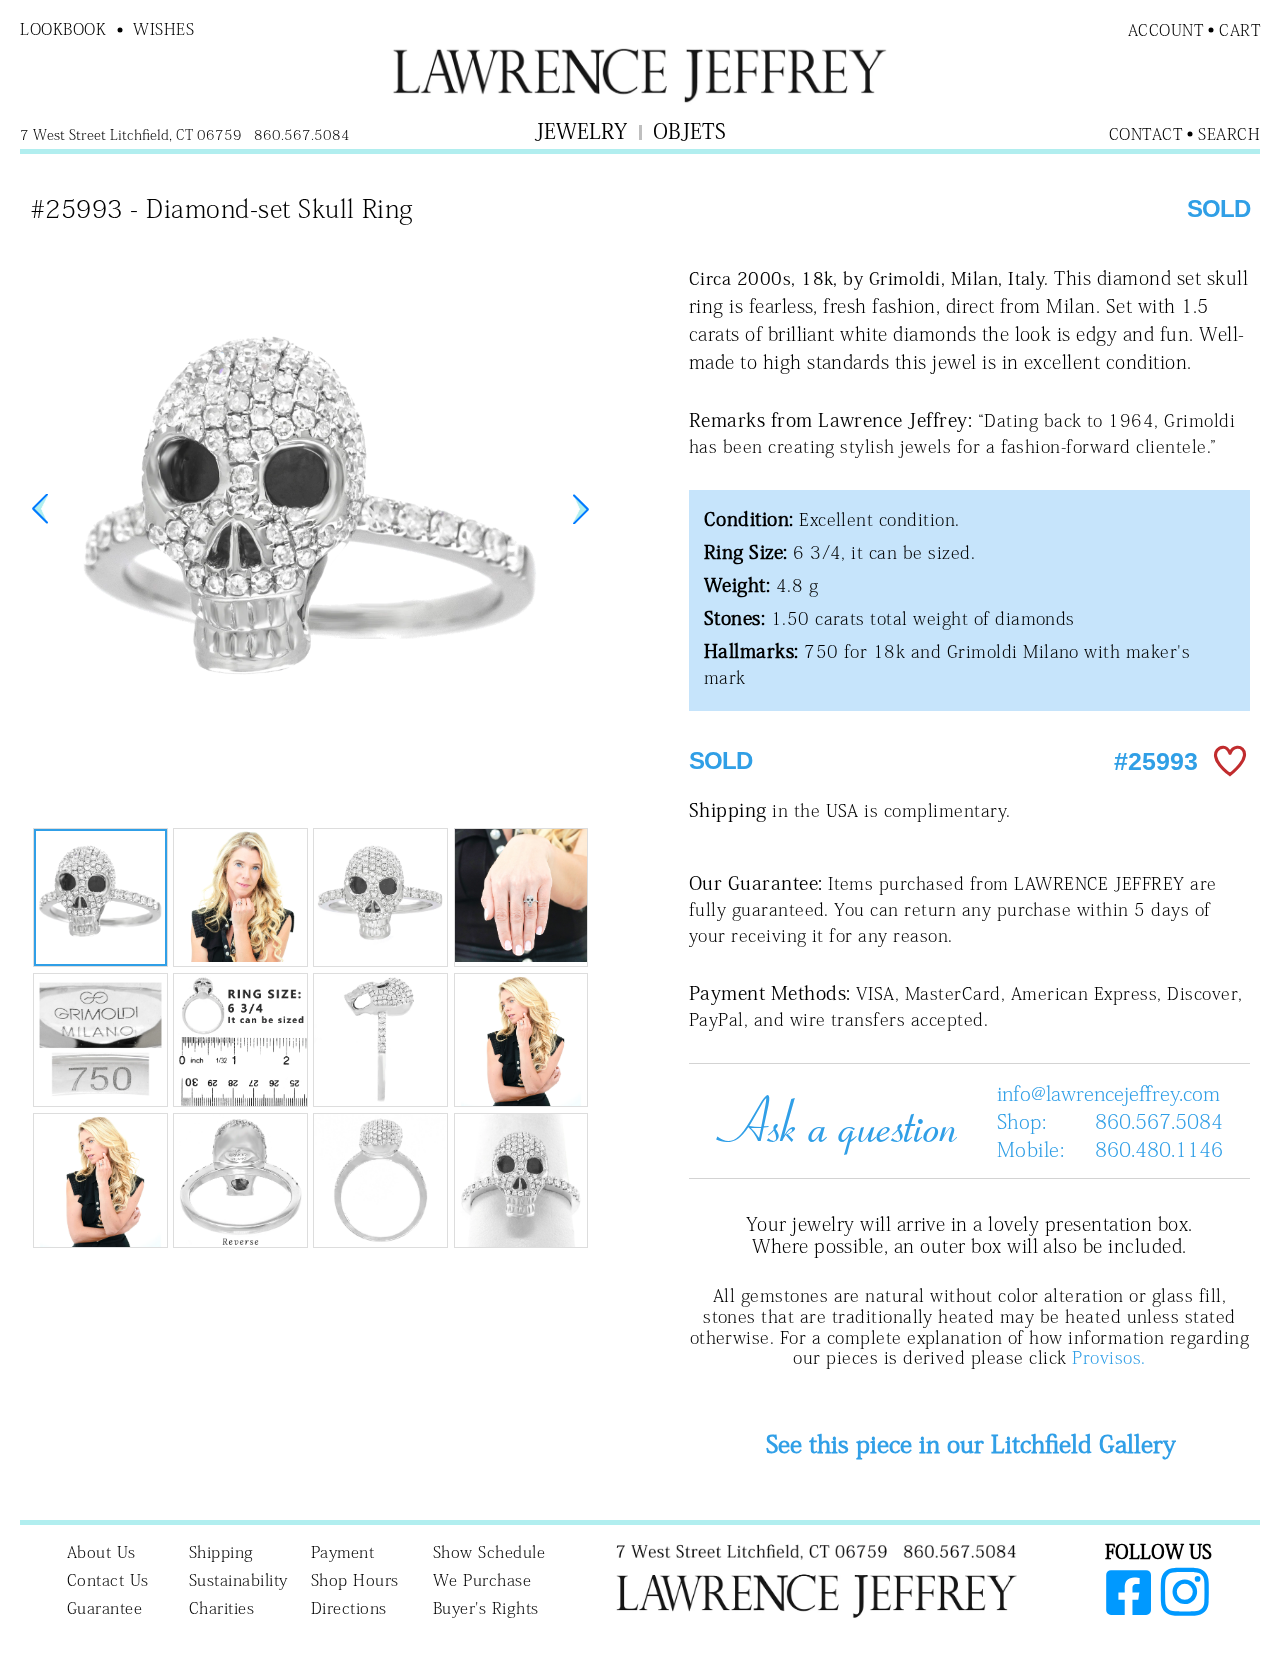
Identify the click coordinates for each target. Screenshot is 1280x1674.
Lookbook (63, 29)
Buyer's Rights (486, 1608)
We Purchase (482, 1580)
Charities (222, 1608)
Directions (349, 1608)
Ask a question (829, 1121)
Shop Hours (355, 1580)
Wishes (163, 29)
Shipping (221, 1552)
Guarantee (105, 1608)
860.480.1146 (1159, 1149)
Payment (343, 1552)
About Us (101, 1552)
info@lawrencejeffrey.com (1108, 1093)
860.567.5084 (1159, 1121)
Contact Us (108, 1580)
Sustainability (238, 1580)
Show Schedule (489, 1552)
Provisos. (1108, 1357)
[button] (581, 509)
